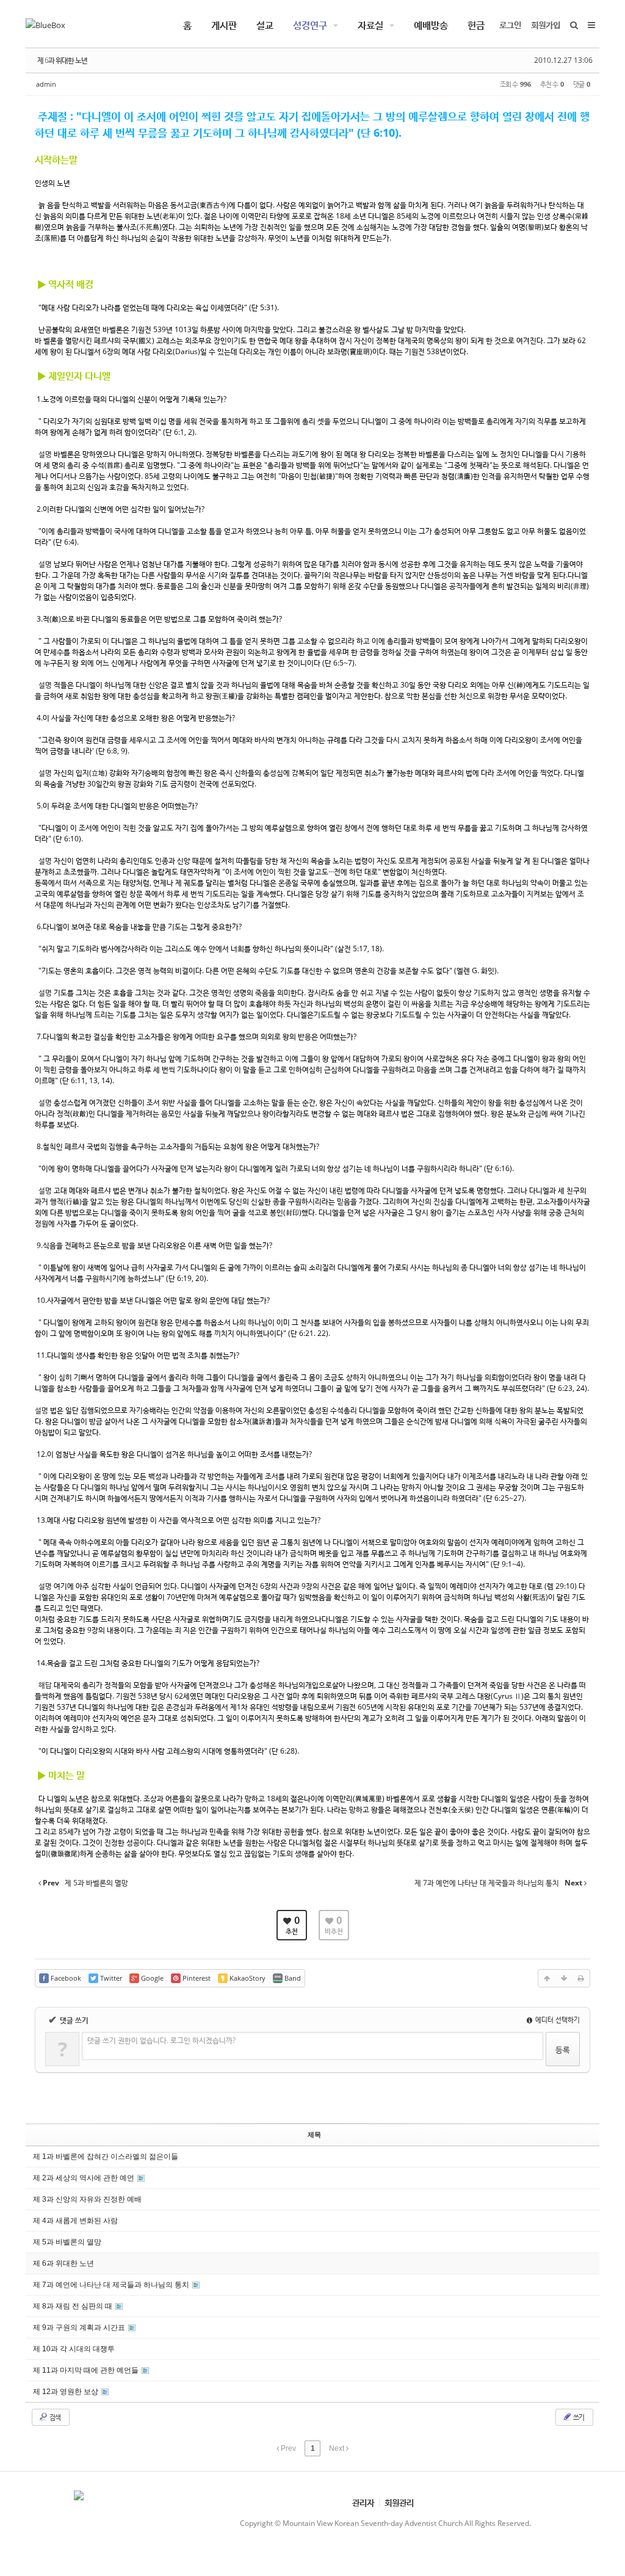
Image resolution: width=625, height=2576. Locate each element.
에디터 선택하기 (557, 2019)
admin (46, 84)
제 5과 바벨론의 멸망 (67, 2242)
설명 (45, 454)
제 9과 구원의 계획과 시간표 (80, 2327)
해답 (45, 1685)
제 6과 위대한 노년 (62, 60)
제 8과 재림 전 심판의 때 (74, 2306)
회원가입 (546, 25)
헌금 (476, 25)
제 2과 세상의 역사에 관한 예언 (85, 2178)
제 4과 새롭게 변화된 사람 (75, 2221)
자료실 (370, 25)
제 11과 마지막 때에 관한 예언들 (87, 2370)
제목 (314, 2135)
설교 (265, 25)
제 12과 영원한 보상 (67, 2392)
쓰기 (578, 2417)
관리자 (363, 2502)
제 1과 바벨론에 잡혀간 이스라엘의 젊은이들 (106, 2157)
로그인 (510, 25)
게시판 (224, 25)
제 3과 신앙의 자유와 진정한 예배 (87, 2199)
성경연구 (310, 25)
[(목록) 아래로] (564, 1978)
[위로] (547, 1978)
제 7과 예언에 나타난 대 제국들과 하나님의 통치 (112, 2285)
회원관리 (399, 2502)
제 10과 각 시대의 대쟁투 (74, 2349)
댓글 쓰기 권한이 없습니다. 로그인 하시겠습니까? (161, 2040)
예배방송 (431, 25)
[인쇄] (581, 1978)
